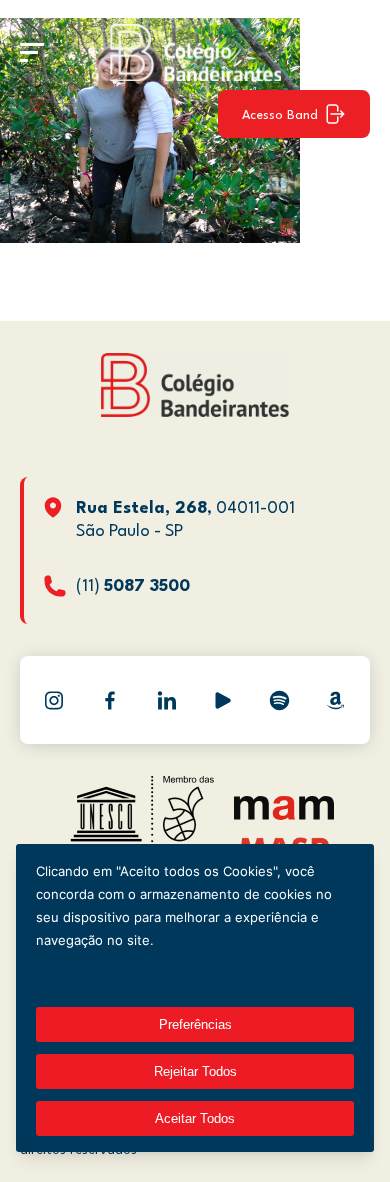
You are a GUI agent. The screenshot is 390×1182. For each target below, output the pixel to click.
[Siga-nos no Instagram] (54, 700)
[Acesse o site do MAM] (284, 815)
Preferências (195, 1024)
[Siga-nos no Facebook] (110, 700)
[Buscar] (345, 52)
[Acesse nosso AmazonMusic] (336, 700)
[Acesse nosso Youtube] (223, 700)
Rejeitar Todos (195, 1071)
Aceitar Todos (195, 1118)
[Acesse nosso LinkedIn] (167, 700)
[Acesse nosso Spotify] (279, 700)
